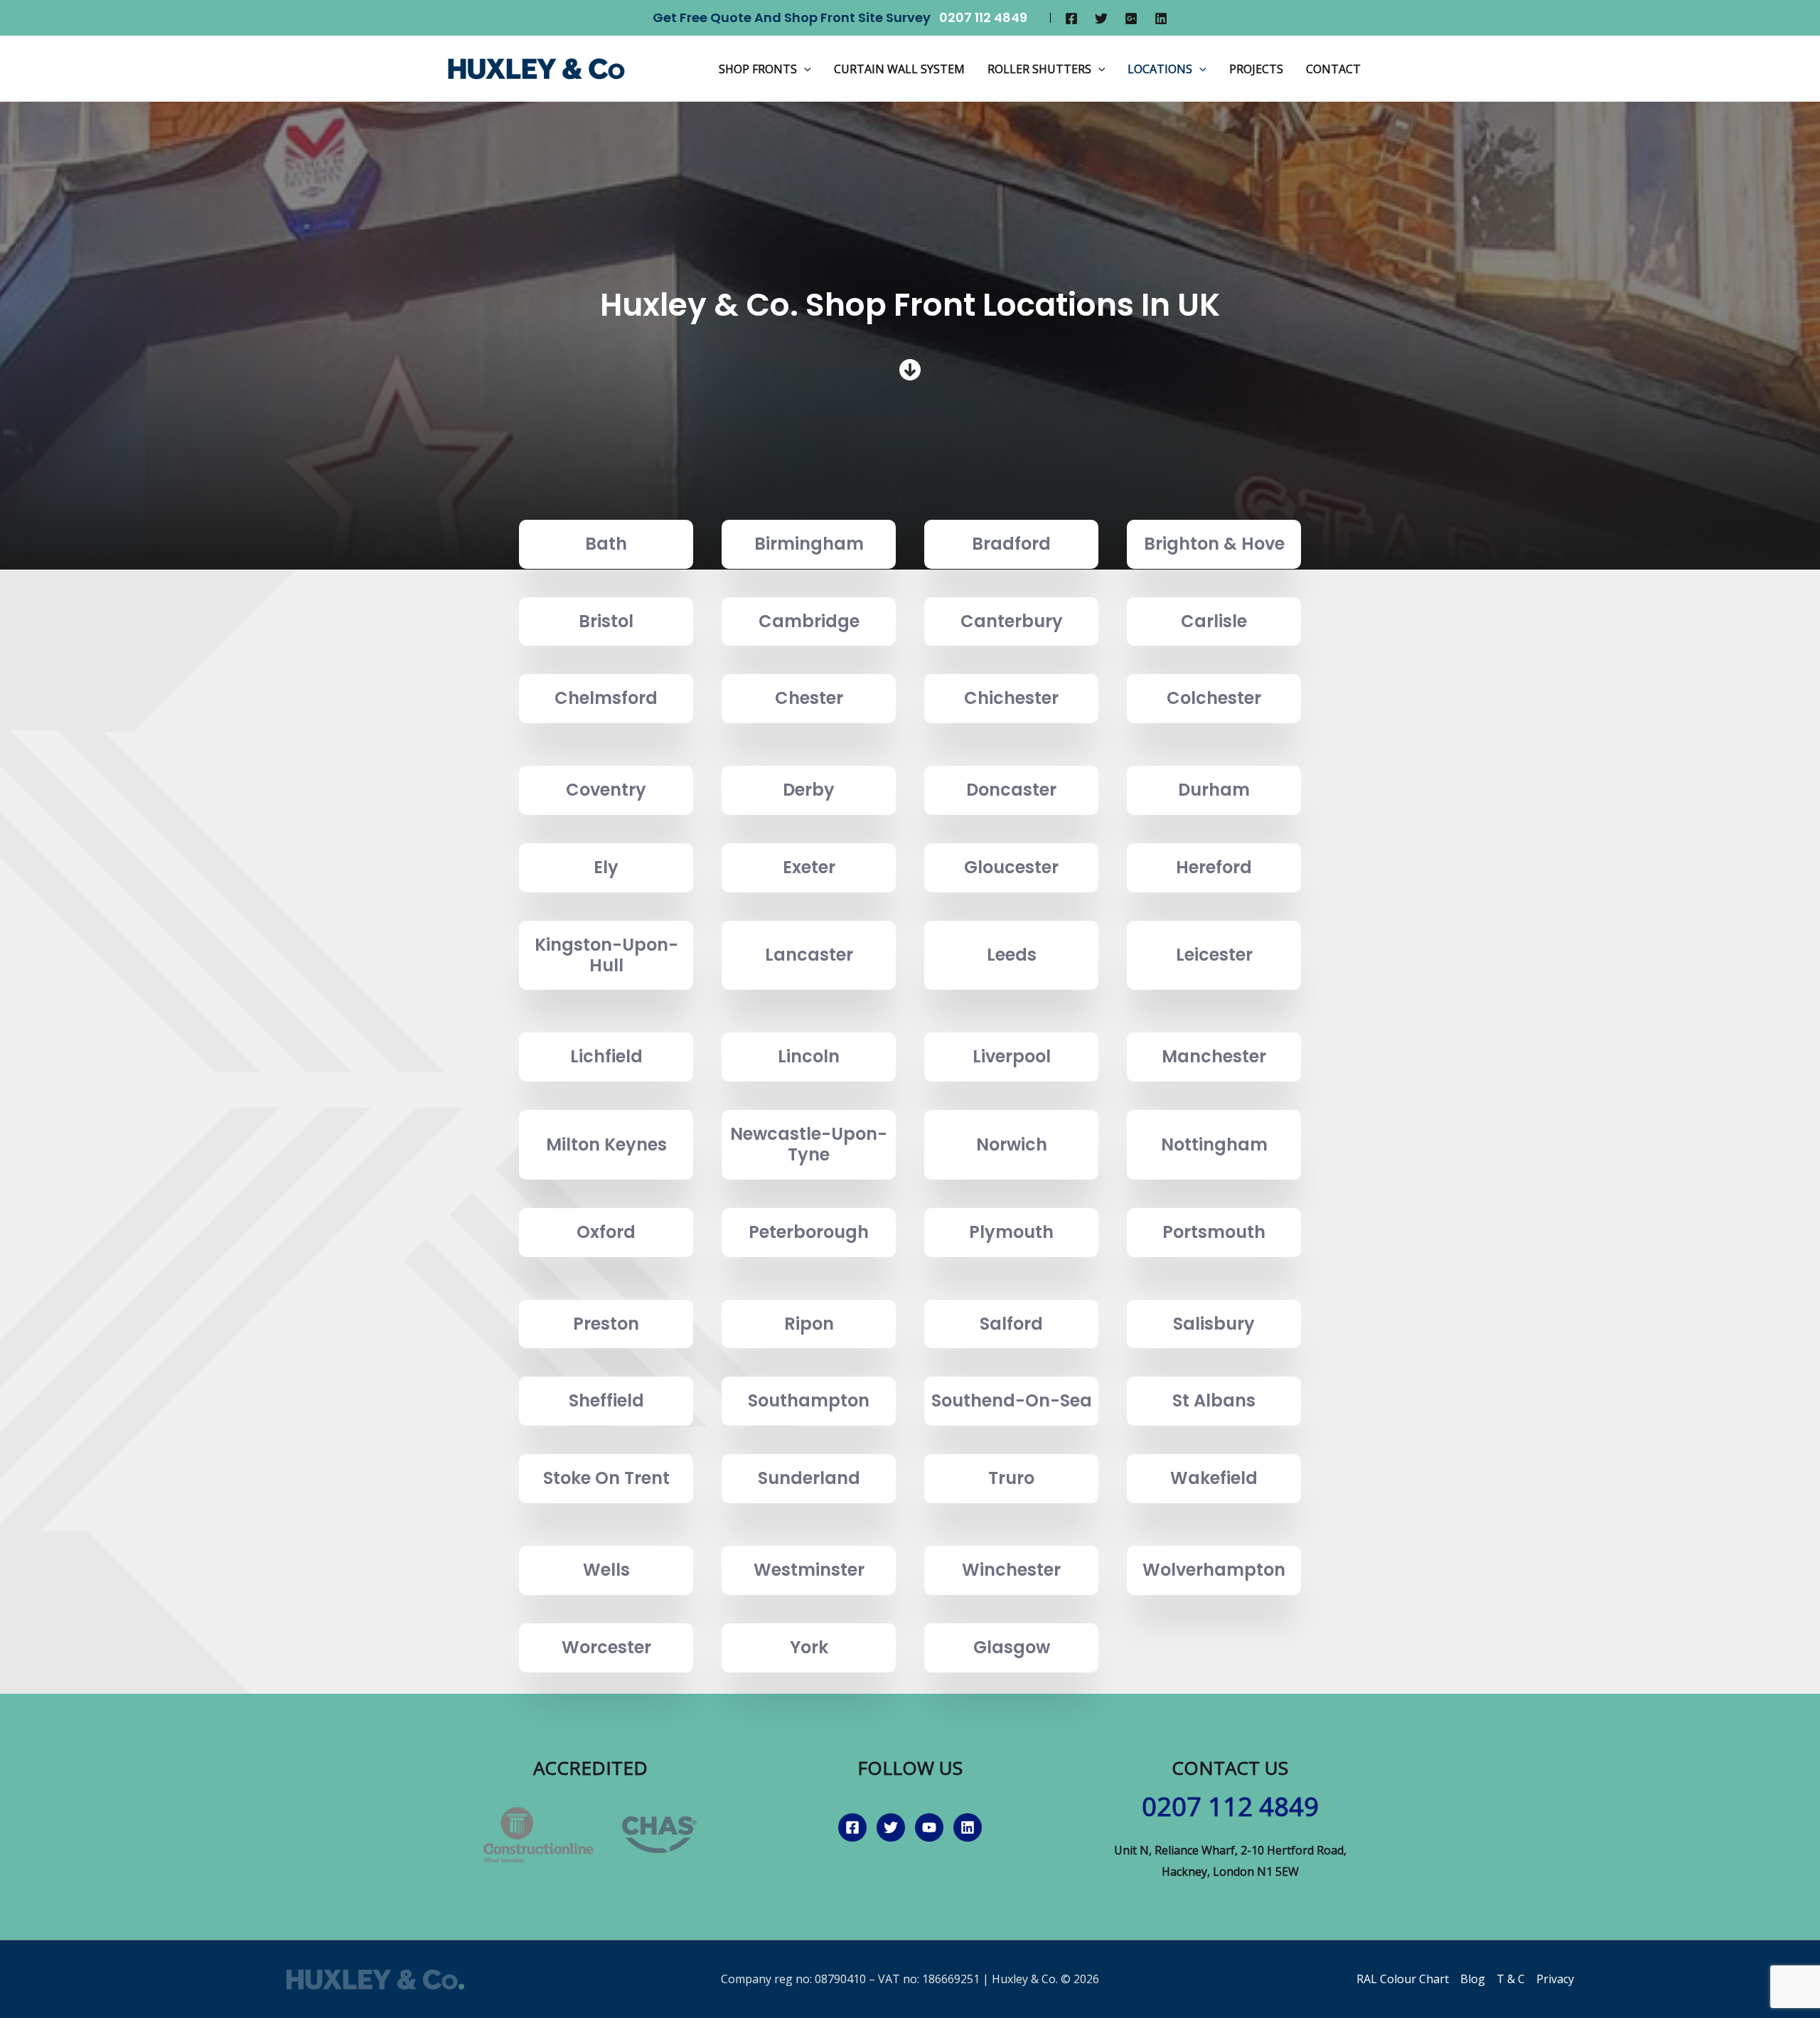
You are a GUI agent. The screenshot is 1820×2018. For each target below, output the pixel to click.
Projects (1256, 69)
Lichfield (606, 1056)
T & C (1511, 1979)
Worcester (606, 1647)
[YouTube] (929, 1827)
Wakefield (1214, 1478)
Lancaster (809, 955)
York (809, 1647)
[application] (804, 69)
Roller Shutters (1039, 69)
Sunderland (809, 1478)
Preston (606, 1324)
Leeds (1012, 955)
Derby (809, 790)
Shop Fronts (758, 69)
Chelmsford (606, 698)
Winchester (1011, 1570)
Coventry (606, 790)
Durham (1214, 790)
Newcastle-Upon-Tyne (809, 1144)
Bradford (1011, 544)
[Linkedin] (1161, 18)
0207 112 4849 (983, 17)
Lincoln (809, 1056)
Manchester (1214, 1056)
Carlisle (1214, 621)
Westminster (809, 1570)
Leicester (1214, 955)
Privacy (1555, 1979)
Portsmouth (1214, 1232)
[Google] (1131, 18)
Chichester (1011, 698)
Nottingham (1214, 1144)
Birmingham (809, 544)
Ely (606, 867)
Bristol (606, 621)
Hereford (1214, 867)
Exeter (809, 867)
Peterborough (809, 1232)
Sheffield (606, 1400)
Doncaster (1011, 790)
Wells (606, 1570)
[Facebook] (1071, 18)
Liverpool (1012, 1056)
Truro (1011, 1478)
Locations (1160, 69)
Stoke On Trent (606, 1478)
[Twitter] (1101, 18)
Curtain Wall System (899, 69)
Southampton (809, 1400)
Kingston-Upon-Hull (606, 955)
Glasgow (1012, 1647)
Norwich (1012, 1144)
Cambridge (809, 621)
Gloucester (1011, 867)
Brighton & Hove (1214, 544)
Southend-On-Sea (1012, 1400)
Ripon (809, 1324)
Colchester (1214, 698)
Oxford (606, 1232)
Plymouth (1011, 1232)
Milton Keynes (606, 1144)
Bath (606, 544)
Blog (1473, 1979)
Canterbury (1012, 621)
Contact (1333, 69)
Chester (809, 698)
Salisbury (1214, 1324)
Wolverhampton (1214, 1570)
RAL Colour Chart (1403, 1979)
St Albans (1214, 1400)
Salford (1011, 1324)
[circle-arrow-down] (910, 370)
